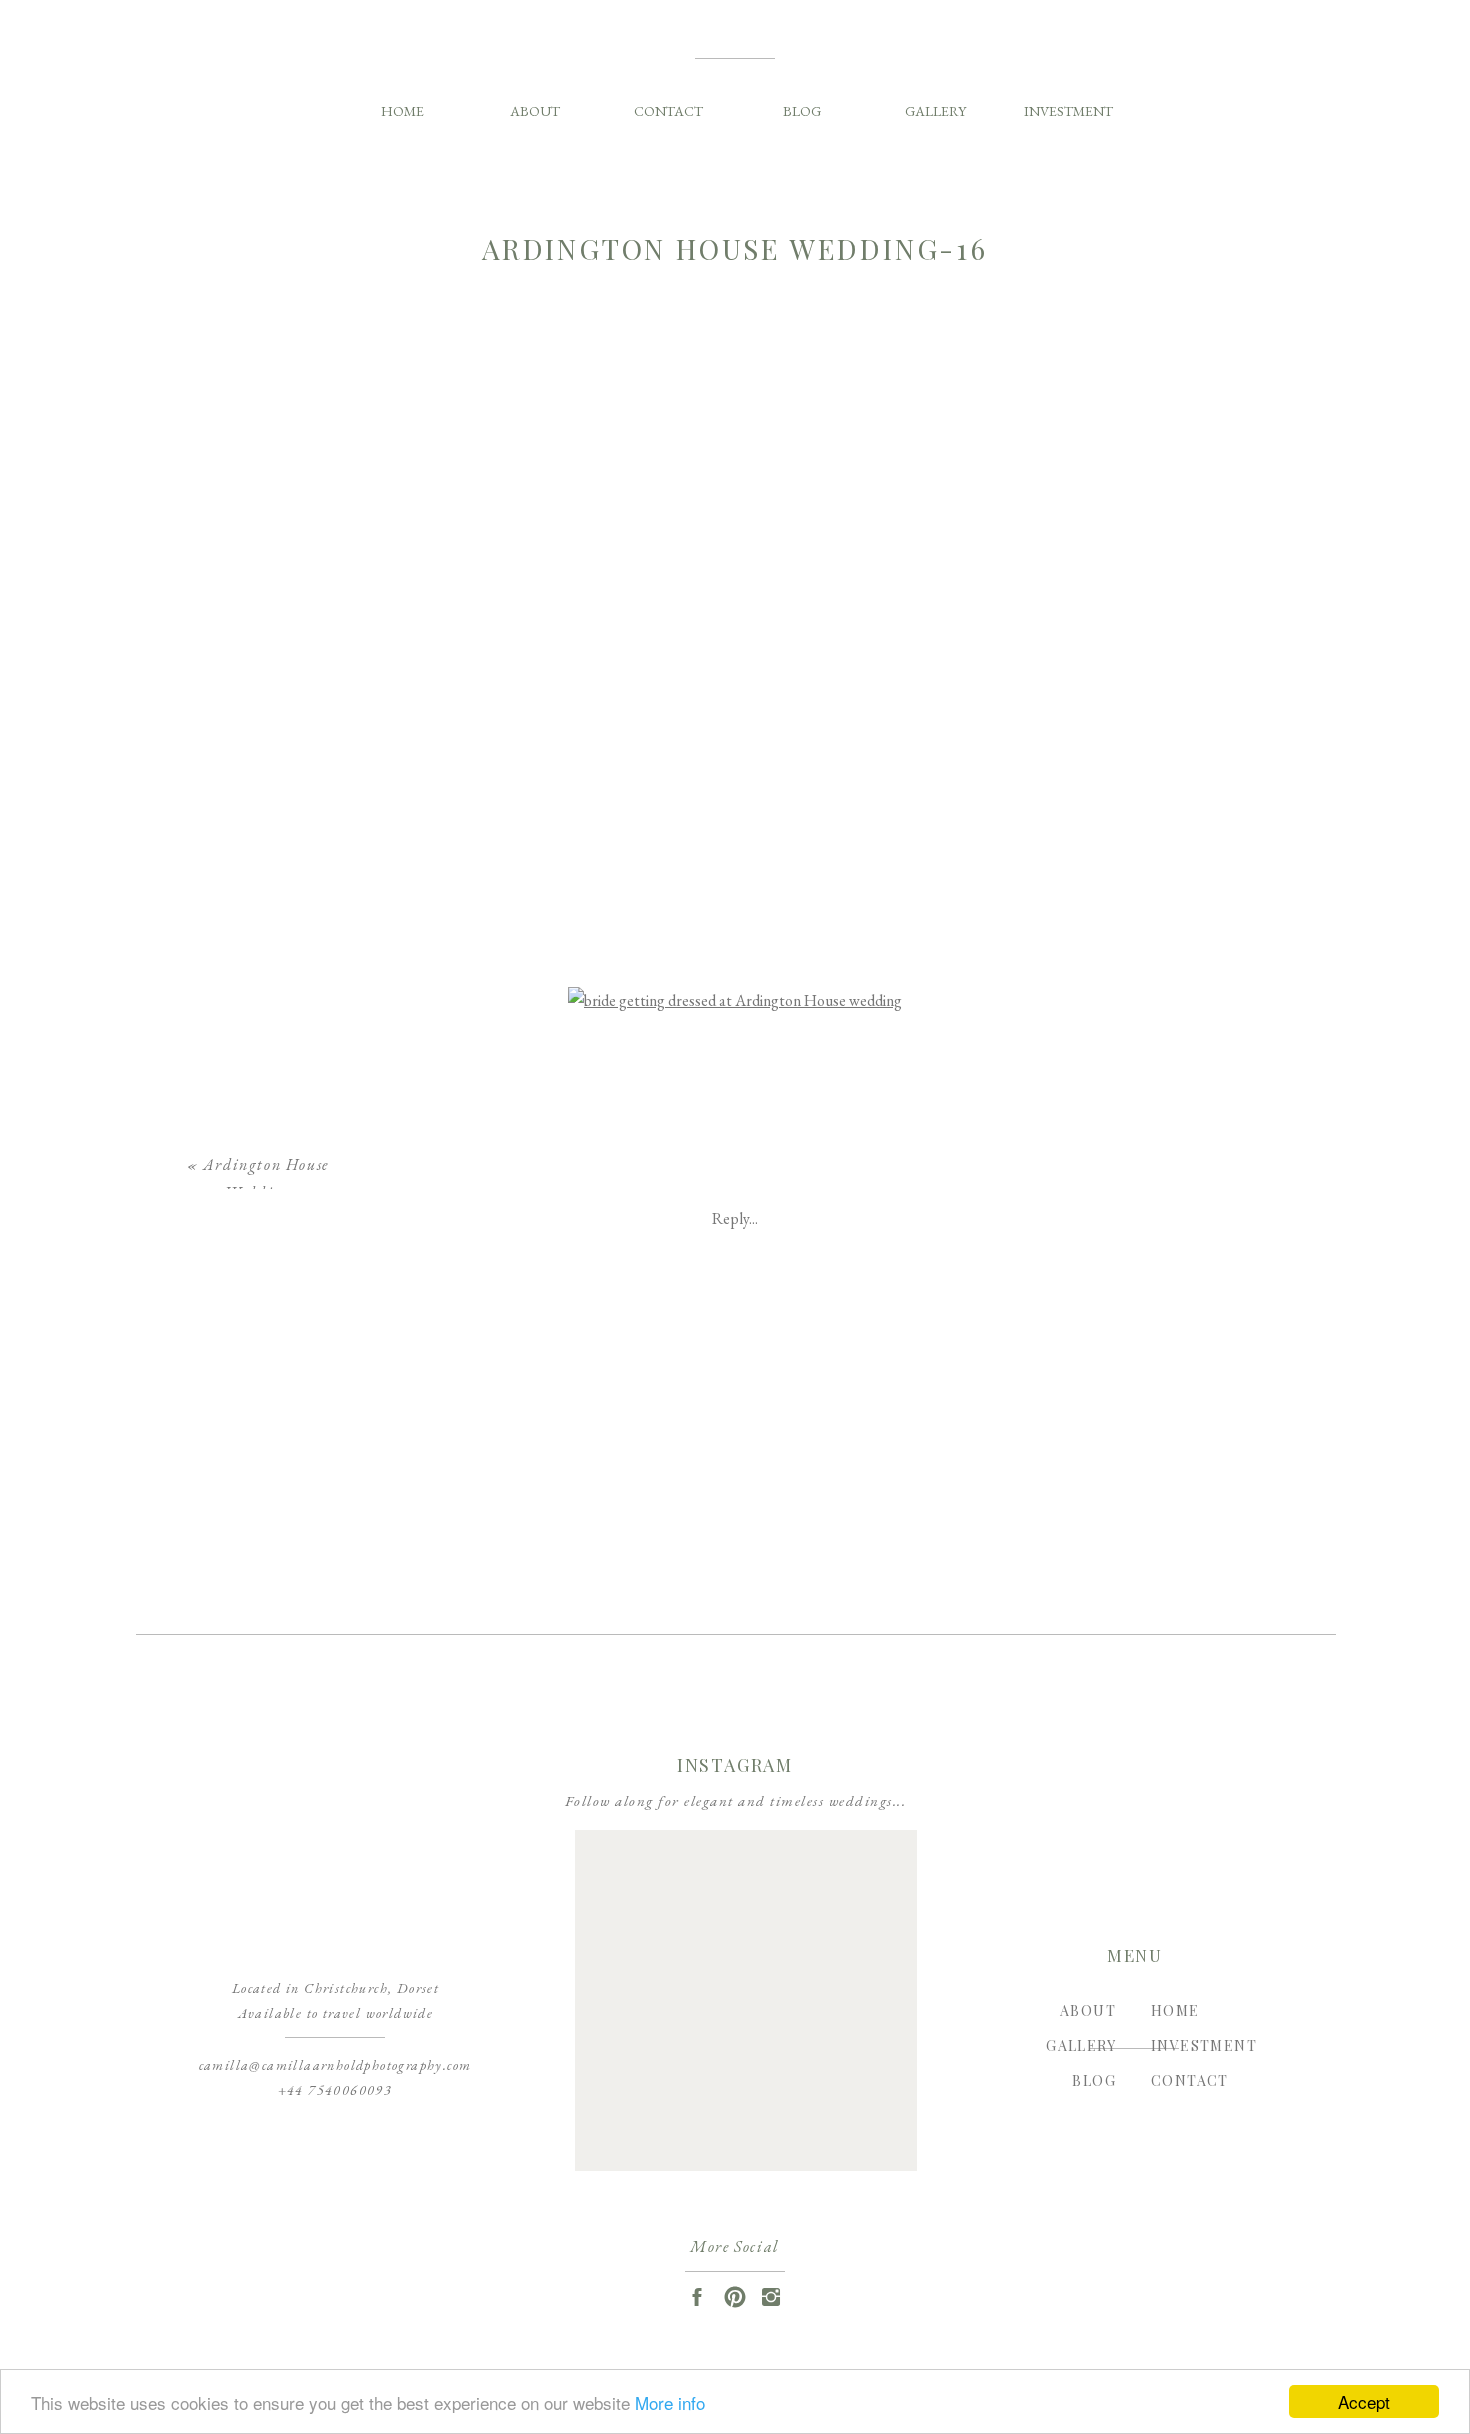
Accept (1364, 2401)
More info (670, 2402)
